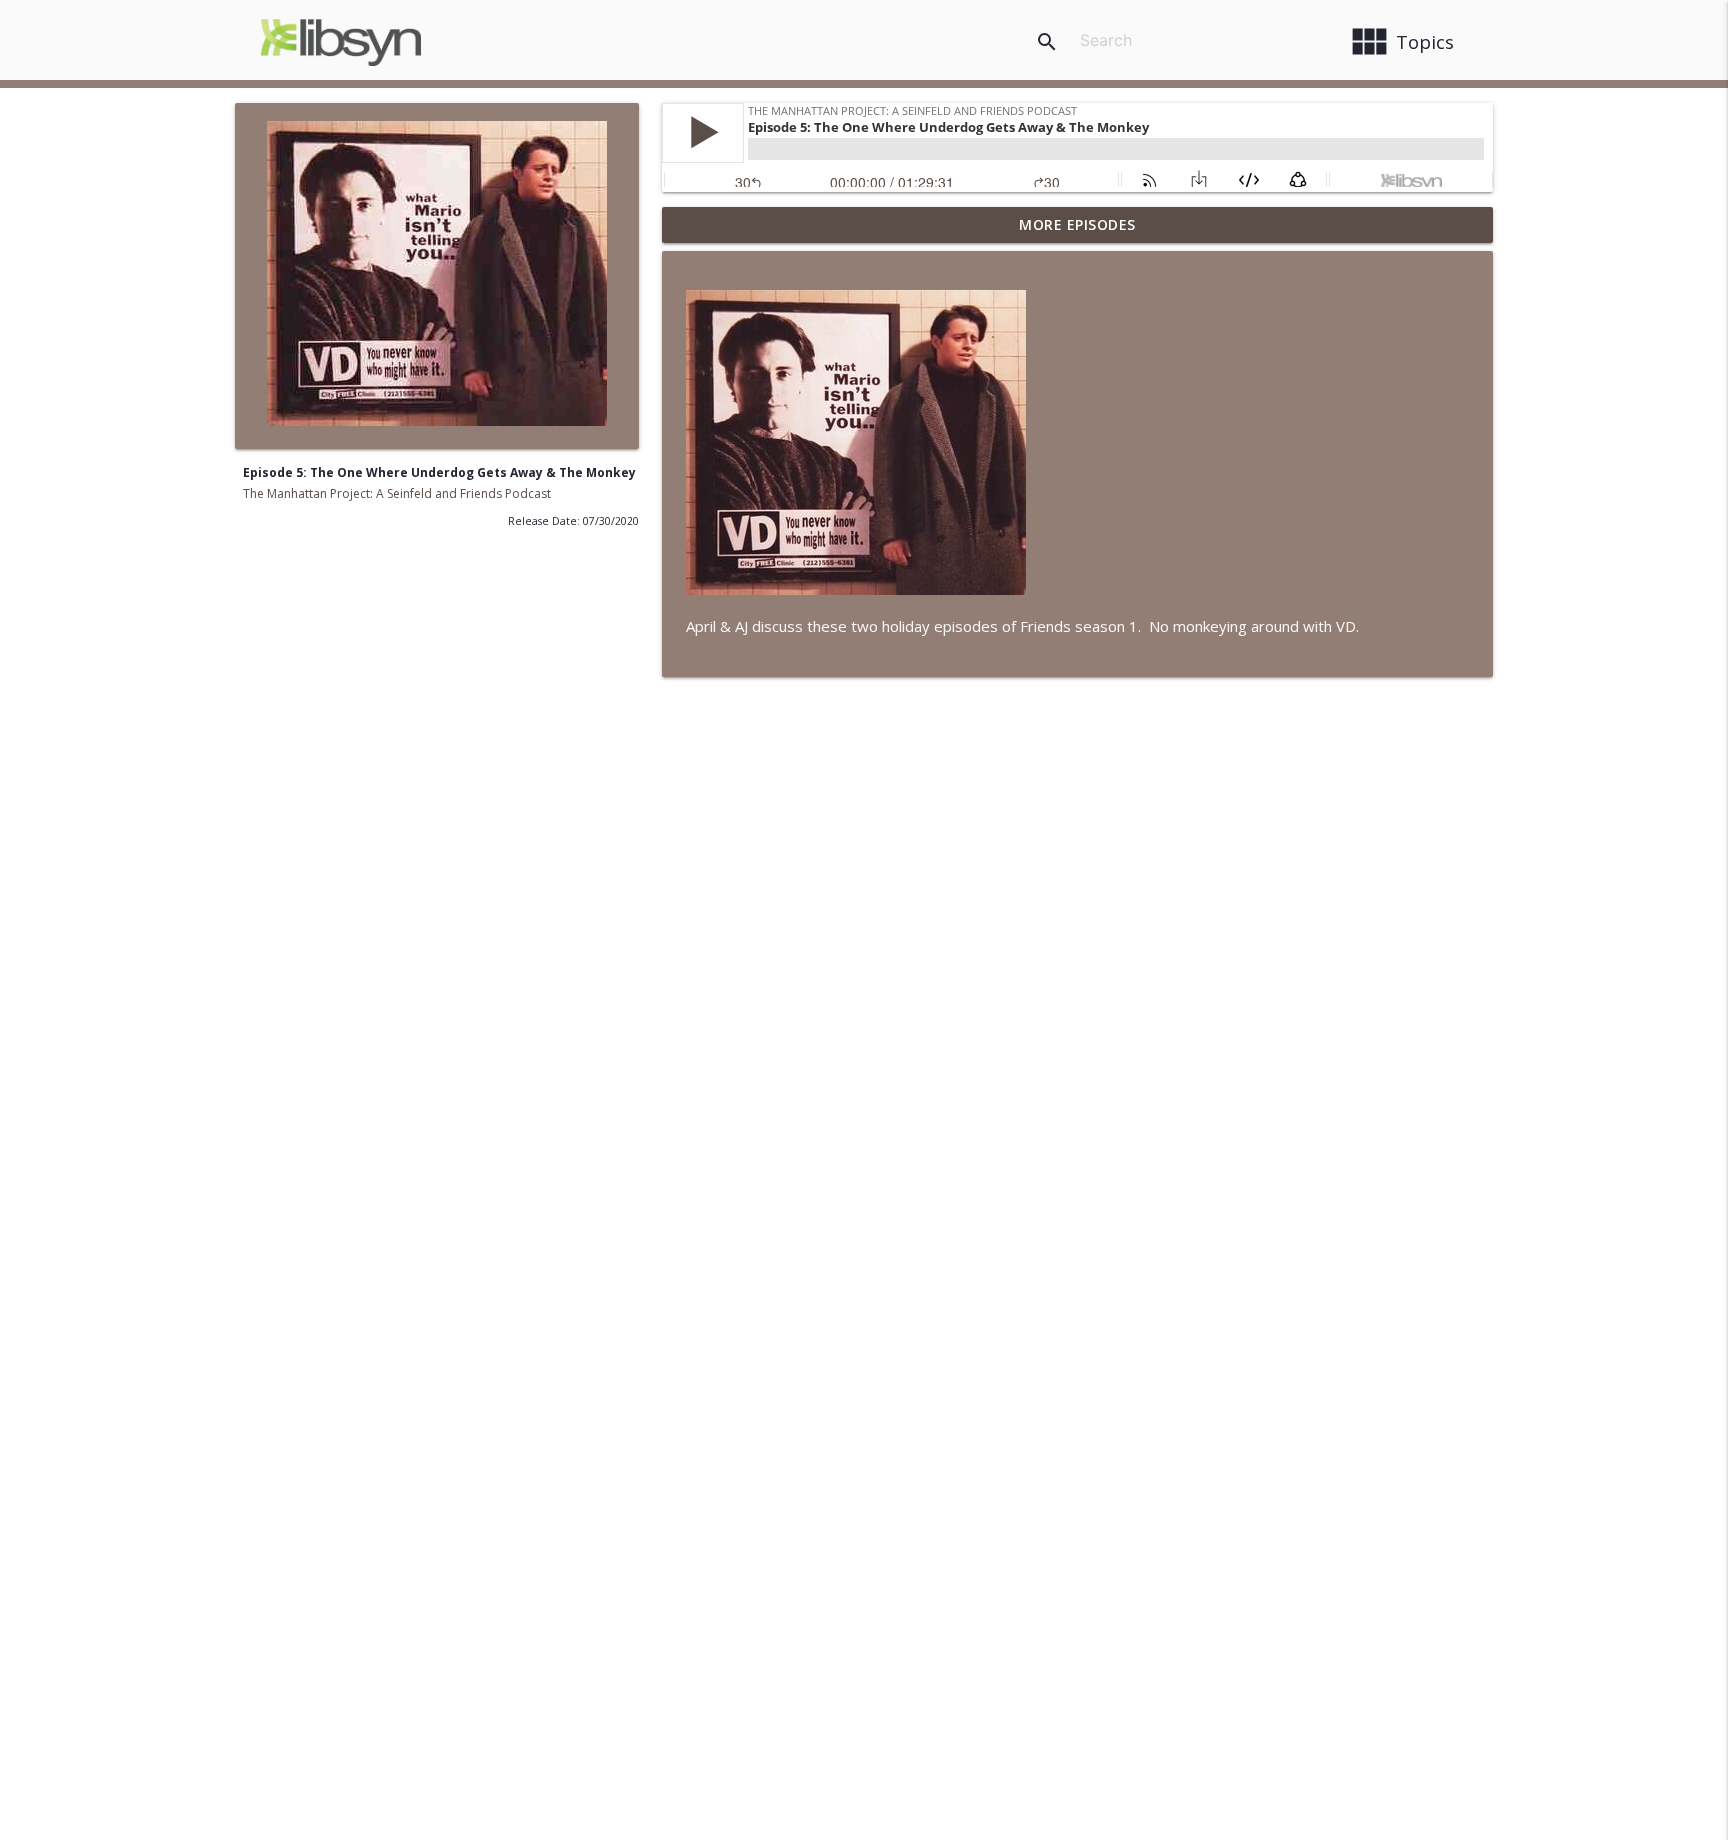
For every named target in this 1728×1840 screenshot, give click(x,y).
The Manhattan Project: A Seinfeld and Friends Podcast (397, 493)
